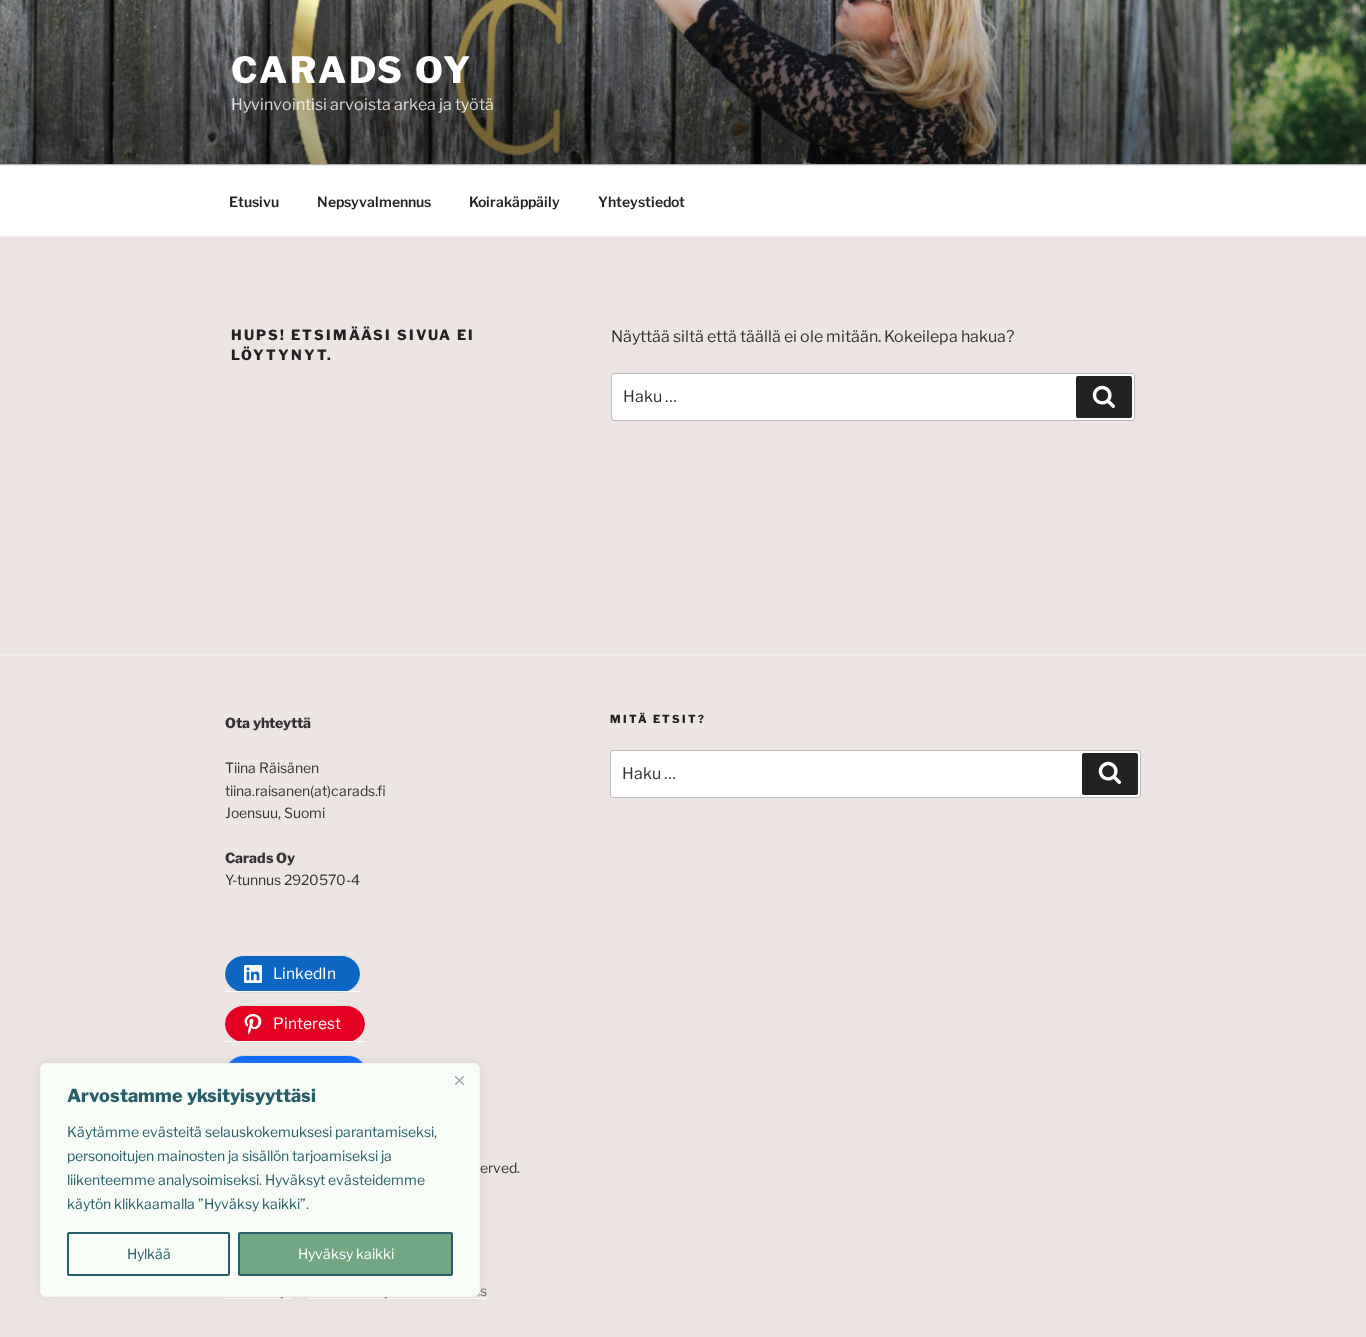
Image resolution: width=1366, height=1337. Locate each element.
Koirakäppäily (514, 201)
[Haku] (1104, 397)
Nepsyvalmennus (374, 201)
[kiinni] (459, 1080)
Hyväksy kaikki (346, 1253)
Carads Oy (352, 70)
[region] (260, 1180)
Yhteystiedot (641, 201)
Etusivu (254, 201)
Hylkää (149, 1253)
